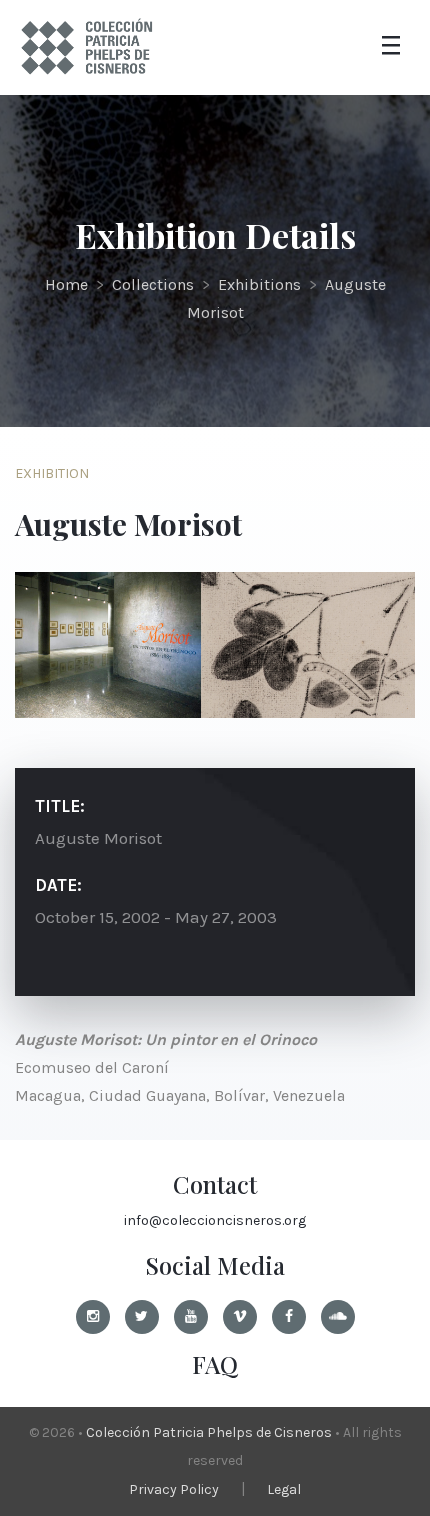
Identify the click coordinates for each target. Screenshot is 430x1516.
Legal (284, 1489)
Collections (153, 284)
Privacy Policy (174, 1489)
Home (66, 284)
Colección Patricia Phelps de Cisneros (209, 1432)
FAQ (215, 1364)
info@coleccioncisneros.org (215, 1220)
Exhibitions (259, 284)
